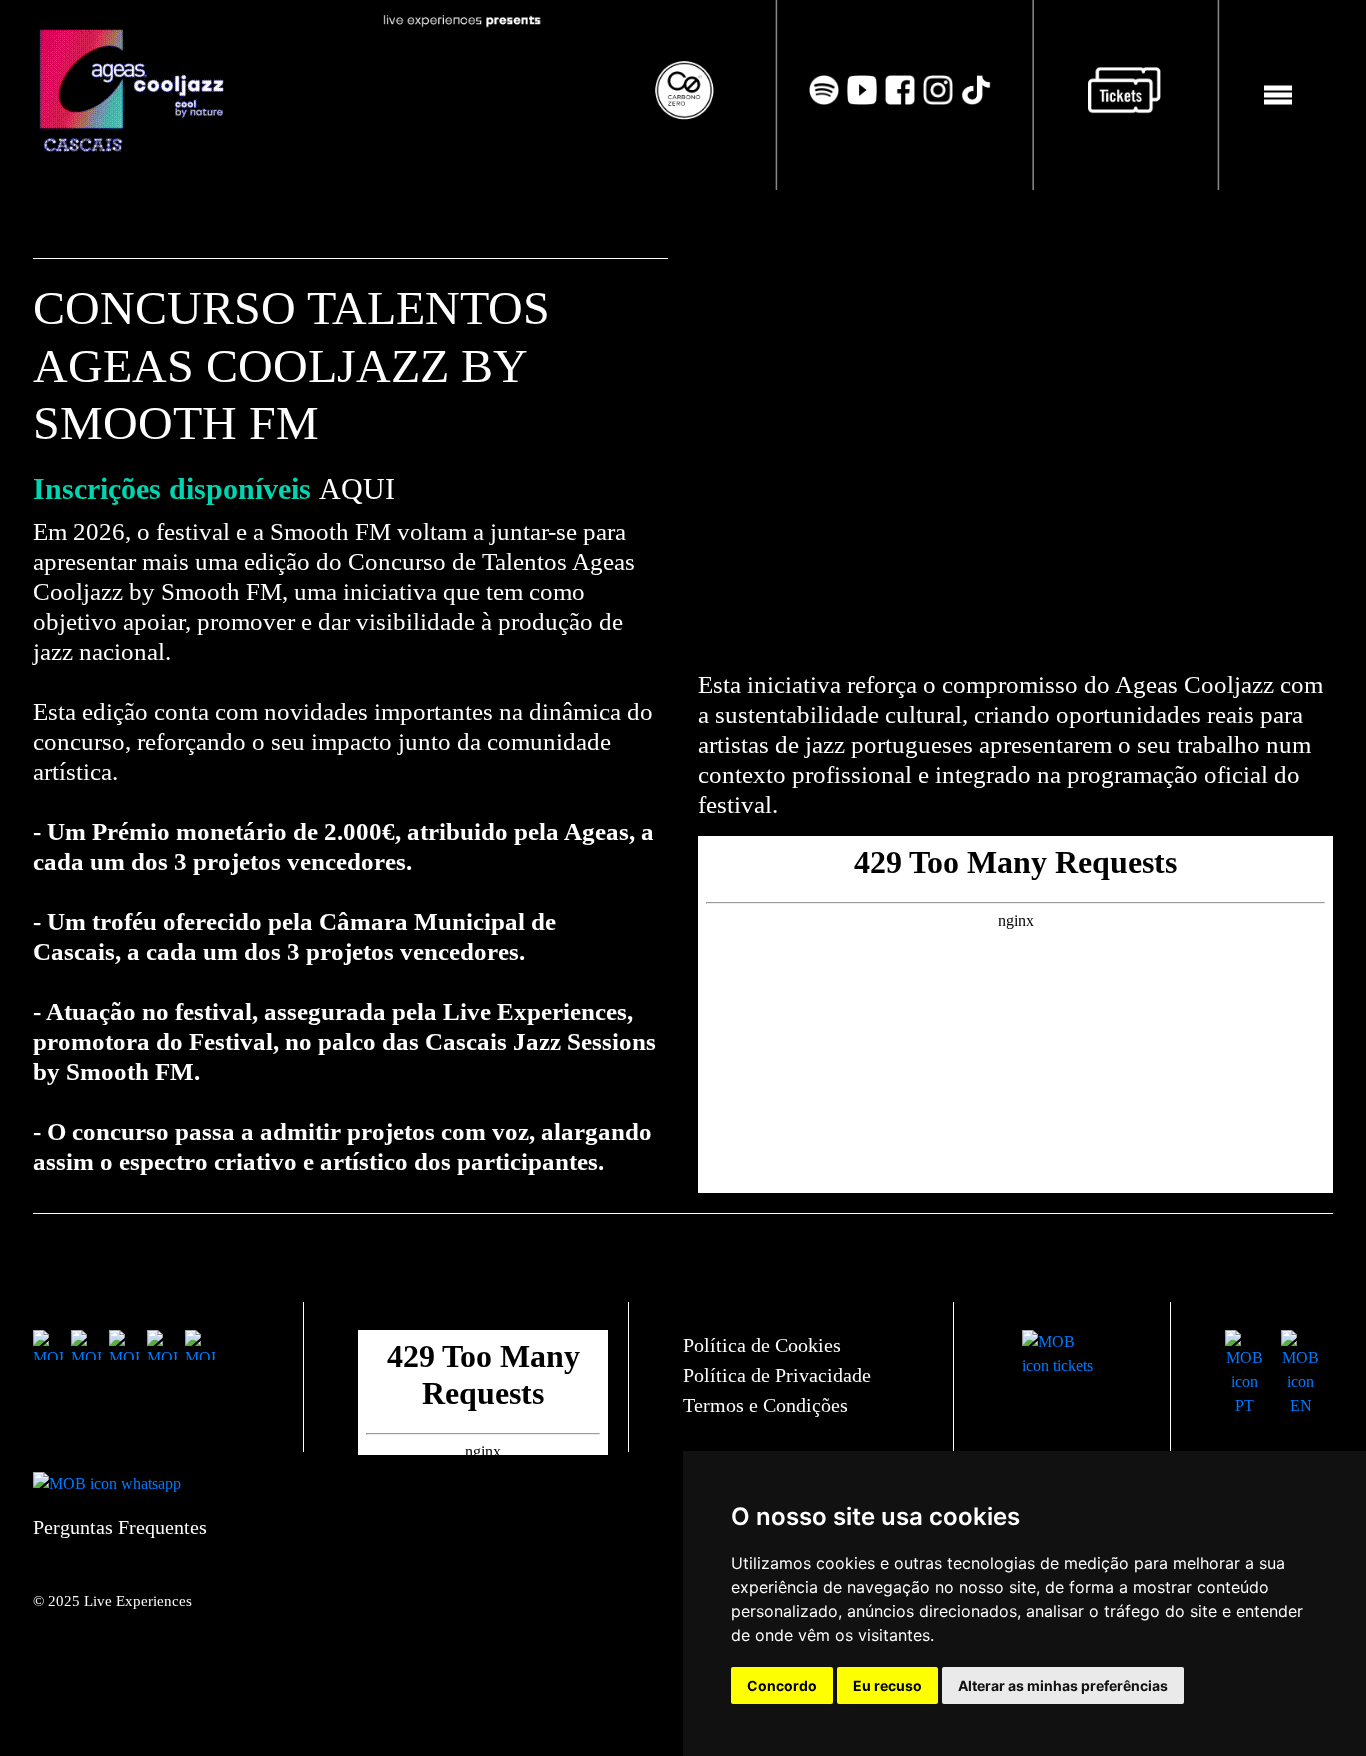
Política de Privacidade (777, 1375)
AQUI (357, 488)
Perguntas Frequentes (120, 1527)
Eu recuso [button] (887, 1685)
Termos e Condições (765, 1405)
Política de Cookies (762, 1345)
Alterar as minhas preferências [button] (1063, 1685)
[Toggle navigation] (1277, 95)
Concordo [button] (782, 1685)
